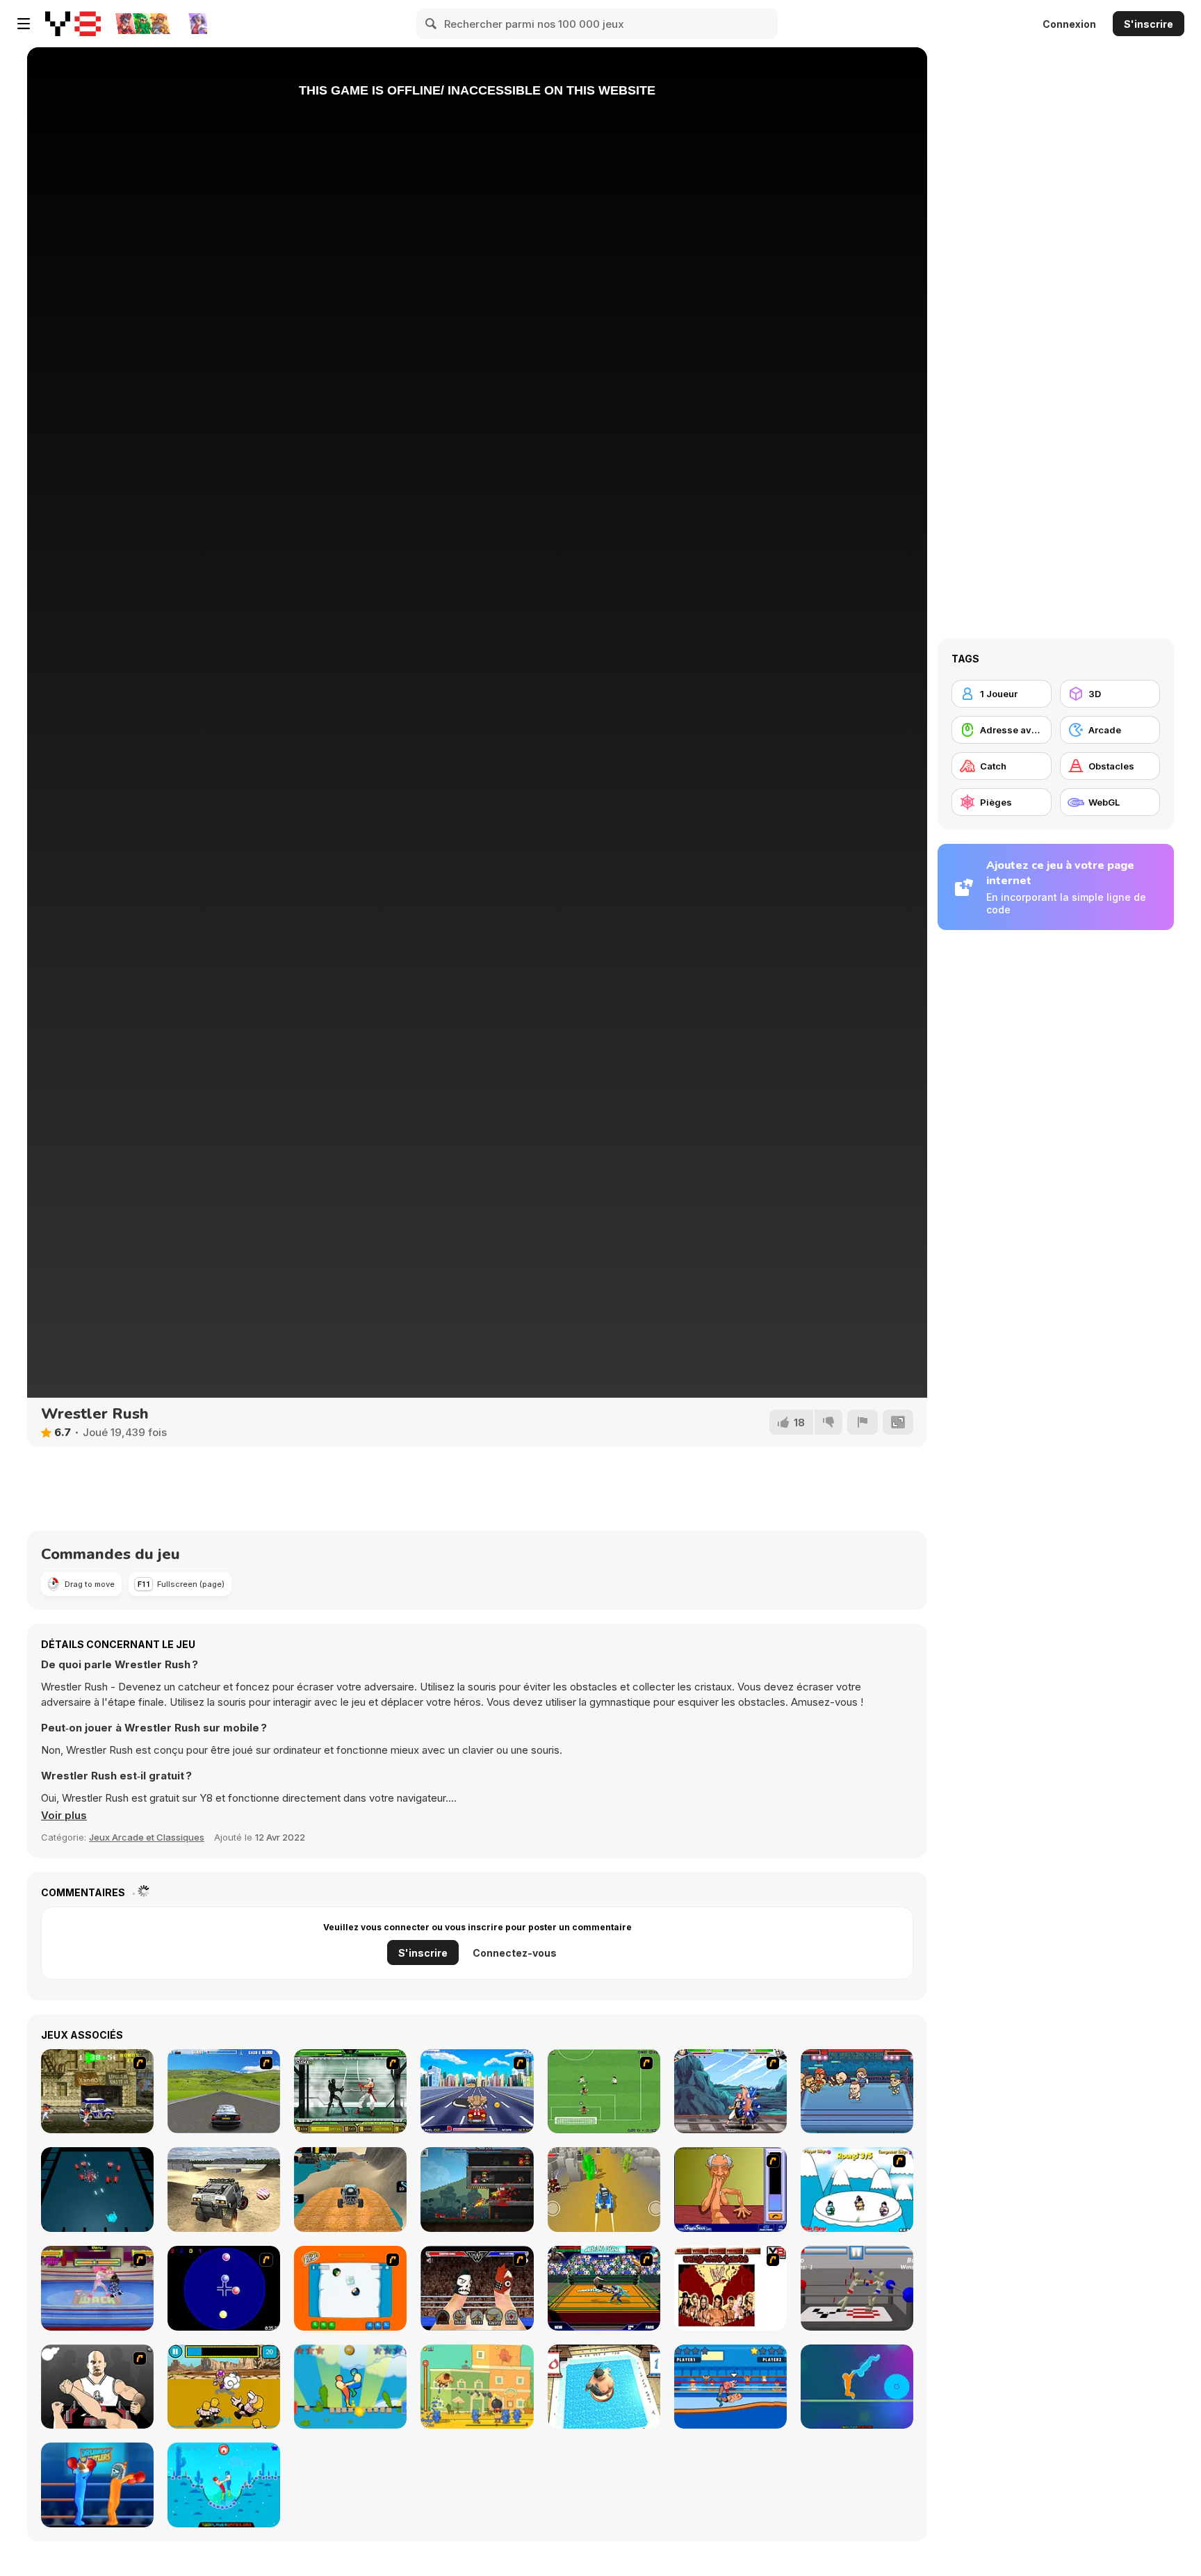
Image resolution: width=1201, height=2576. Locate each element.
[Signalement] (863, 1422)
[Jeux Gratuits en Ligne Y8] (73, 24)
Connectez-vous (515, 1953)
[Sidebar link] (24, 24)
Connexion (1069, 24)
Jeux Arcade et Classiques (147, 1837)
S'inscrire (1149, 24)
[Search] (432, 24)
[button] (64, 1816)
